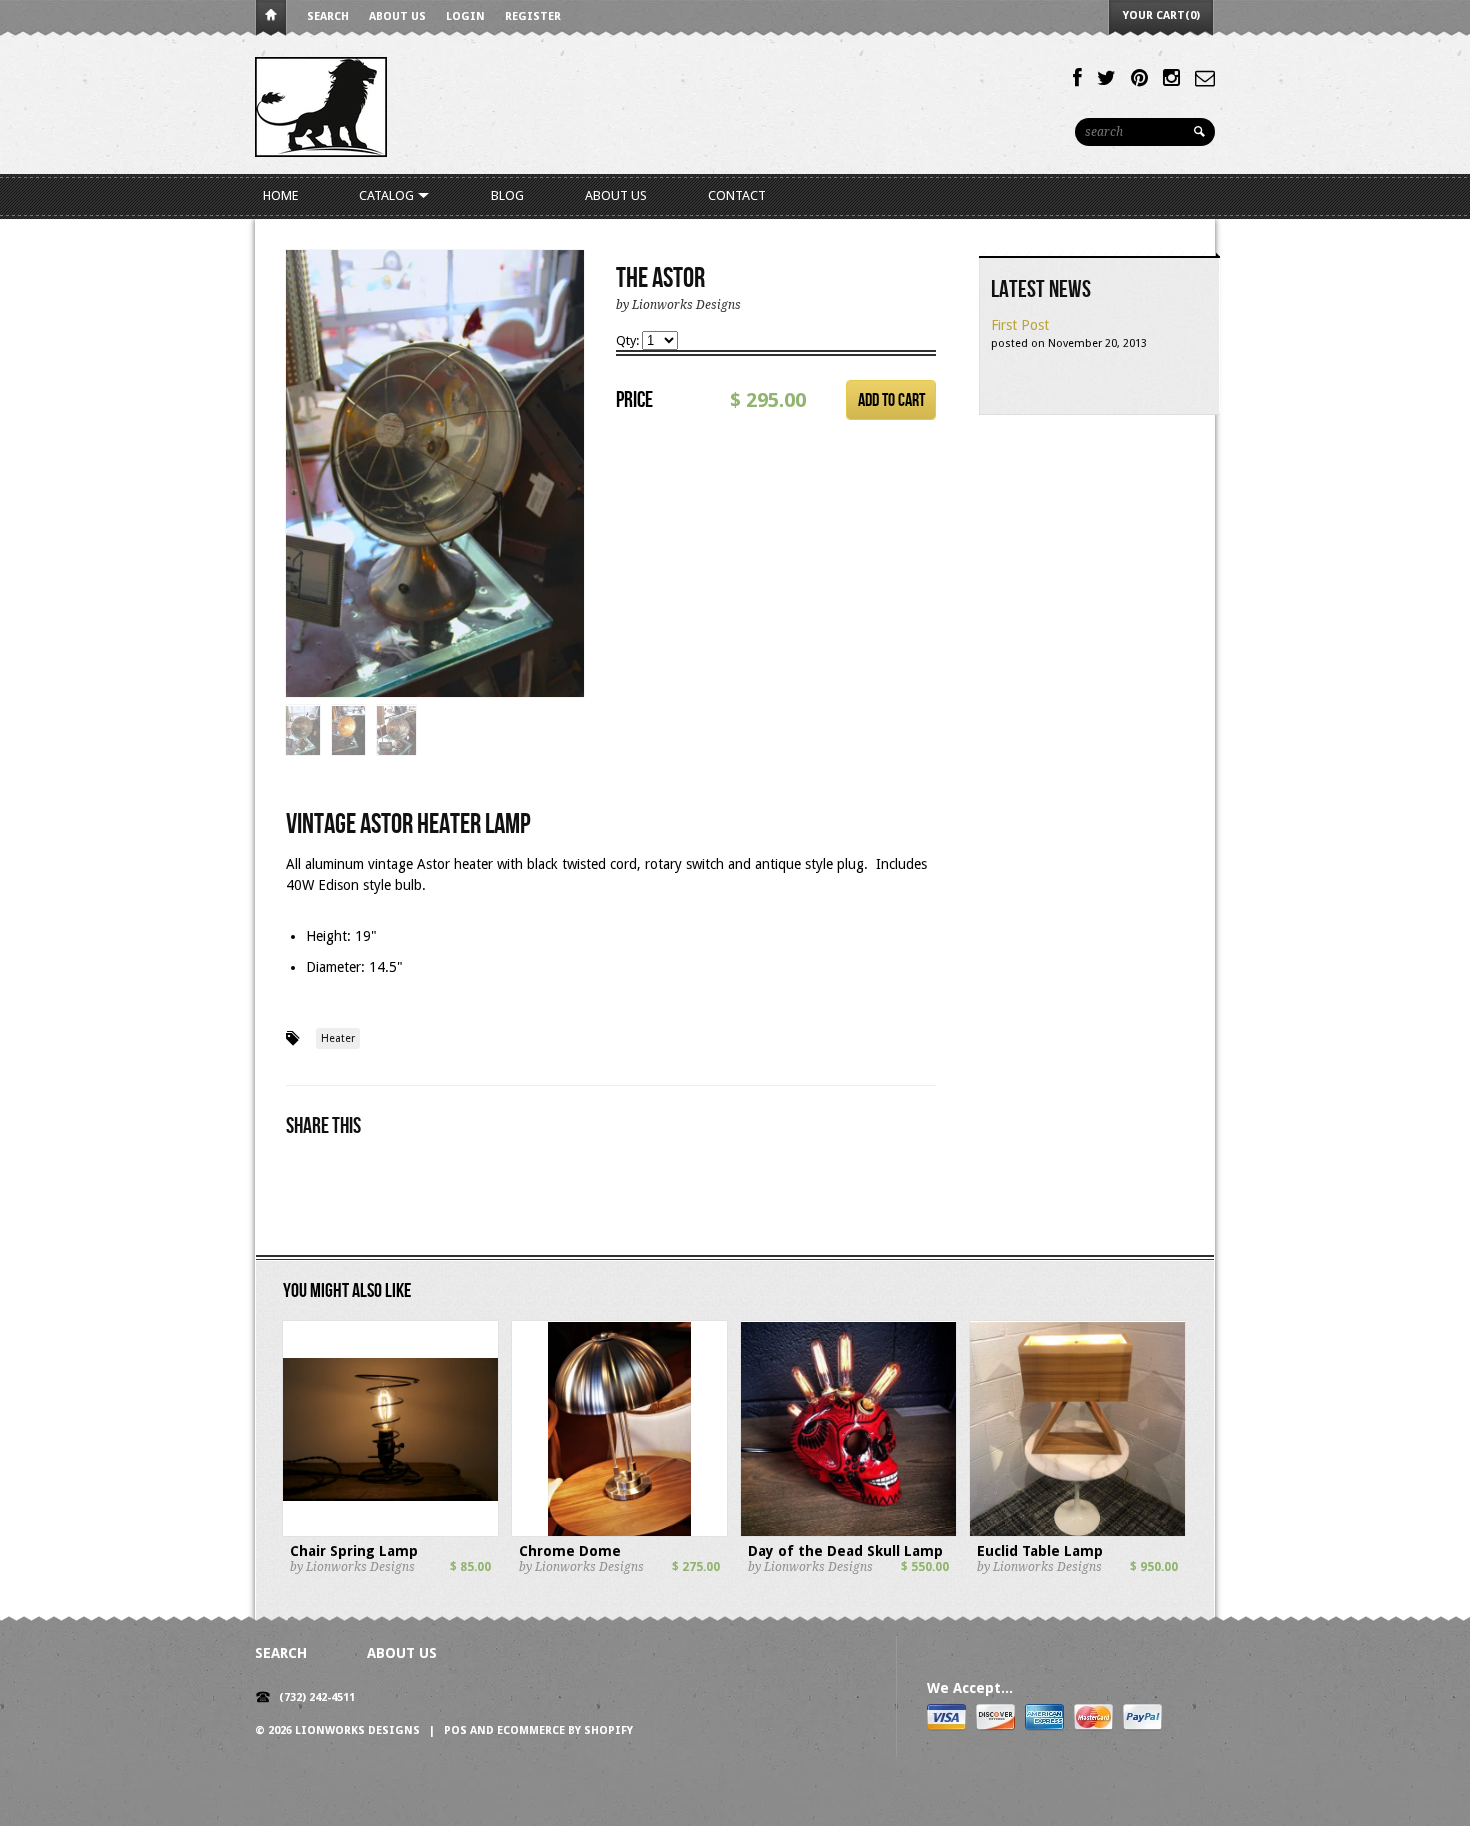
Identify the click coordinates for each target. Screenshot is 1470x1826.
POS (455, 1730)
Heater (338, 1038)
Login (465, 16)
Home (271, 18)
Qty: (629, 340)
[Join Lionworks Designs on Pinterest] (1139, 78)
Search (328, 16)
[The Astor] (435, 474)
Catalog (388, 195)
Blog (507, 195)
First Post (1020, 325)
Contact (737, 195)
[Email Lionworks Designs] (1205, 78)
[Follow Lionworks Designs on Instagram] (1171, 78)
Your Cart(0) (1161, 15)
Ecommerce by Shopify (565, 1730)
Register (533, 16)
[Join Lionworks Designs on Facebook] (1077, 78)
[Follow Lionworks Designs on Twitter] (1106, 78)
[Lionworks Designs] (321, 105)
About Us (397, 16)
